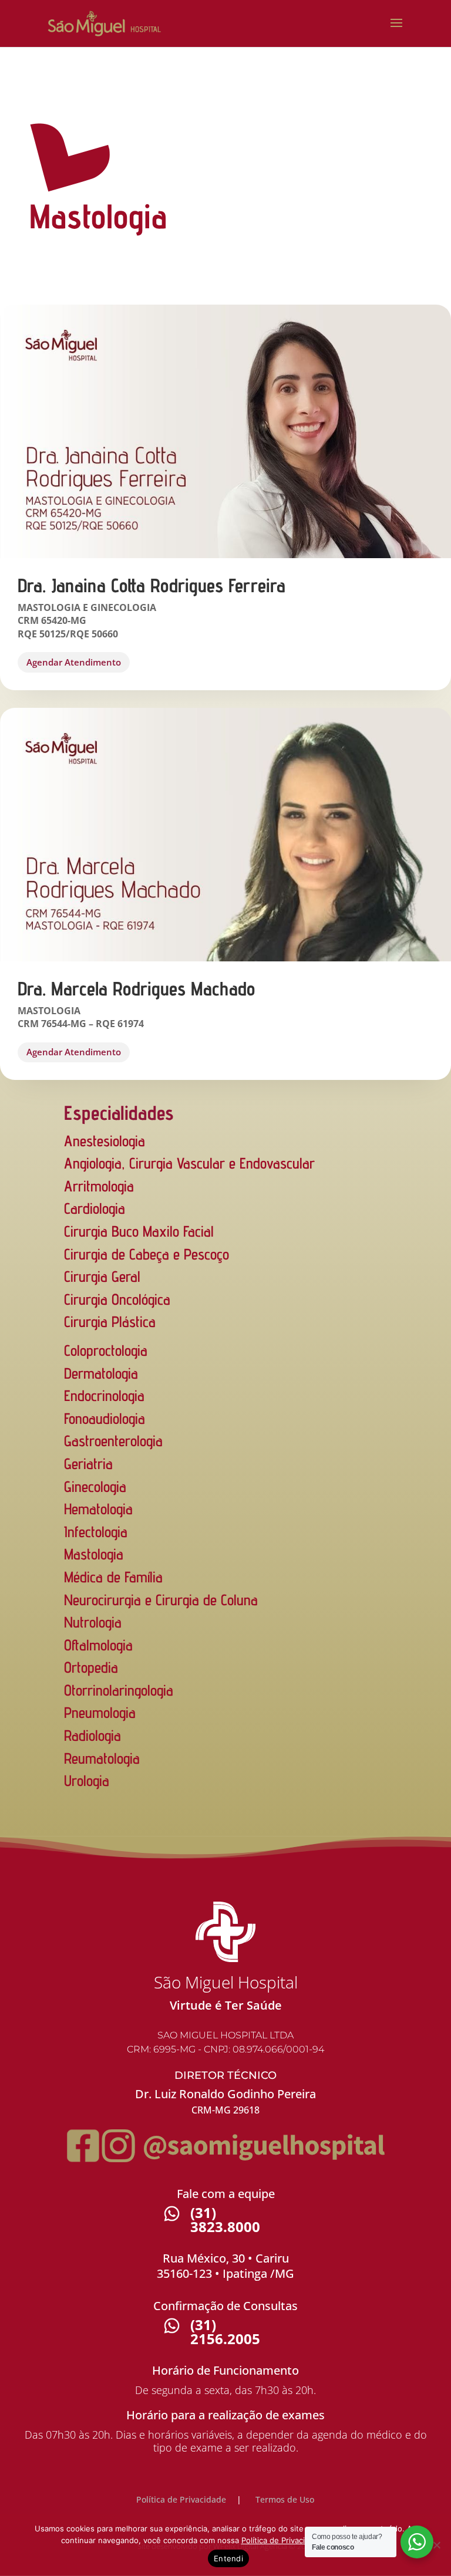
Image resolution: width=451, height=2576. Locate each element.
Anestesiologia (105, 1141)
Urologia (87, 1780)
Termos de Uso (285, 2499)
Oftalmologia (98, 1645)
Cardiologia (95, 1208)
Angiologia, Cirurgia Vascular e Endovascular (189, 1163)
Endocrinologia (104, 1395)
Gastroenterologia (113, 1441)
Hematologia (98, 1509)
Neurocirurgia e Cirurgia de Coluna (161, 1600)
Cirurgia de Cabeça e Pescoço (147, 1254)
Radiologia (92, 1735)
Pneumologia (100, 1712)
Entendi (228, 2558)
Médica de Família (113, 1577)
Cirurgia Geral (102, 1276)
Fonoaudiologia (105, 1418)
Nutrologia (93, 1622)
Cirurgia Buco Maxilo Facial (139, 1231)
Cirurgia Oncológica (117, 1299)
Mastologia (94, 1554)
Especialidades (119, 1113)
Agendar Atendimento (74, 662)
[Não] (436, 2545)
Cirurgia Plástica (110, 1321)
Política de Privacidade (181, 2499)
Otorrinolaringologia (119, 1690)
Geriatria (88, 1463)
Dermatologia (101, 1373)
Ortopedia (91, 1667)
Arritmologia (99, 1186)
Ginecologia (95, 1486)
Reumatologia (102, 1758)
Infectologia (96, 1532)
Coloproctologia (106, 1350)
